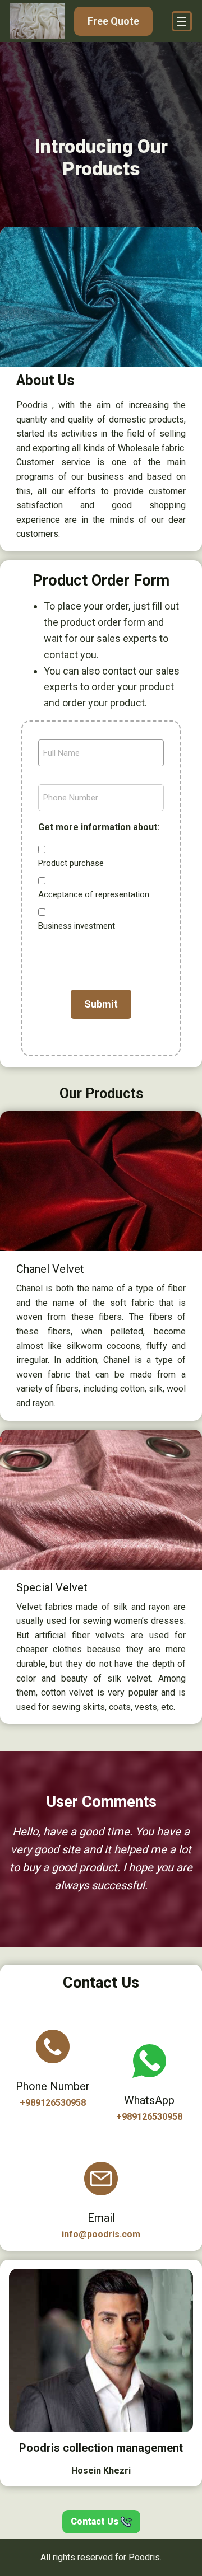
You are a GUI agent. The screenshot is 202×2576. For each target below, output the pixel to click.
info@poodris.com (101, 2234)
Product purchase (71, 863)
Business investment (77, 926)
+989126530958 (53, 2103)
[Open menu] (182, 21)
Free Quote (113, 21)
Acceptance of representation (94, 894)
